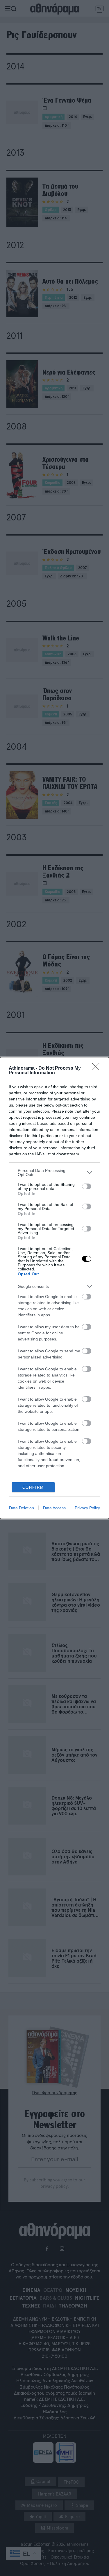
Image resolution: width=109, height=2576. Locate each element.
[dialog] (54, 1288)
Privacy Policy (87, 1508)
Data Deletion (22, 1508)
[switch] (87, 1186)
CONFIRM (33, 1487)
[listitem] (54, 1172)
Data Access (54, 1508)
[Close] (98, 1068)
